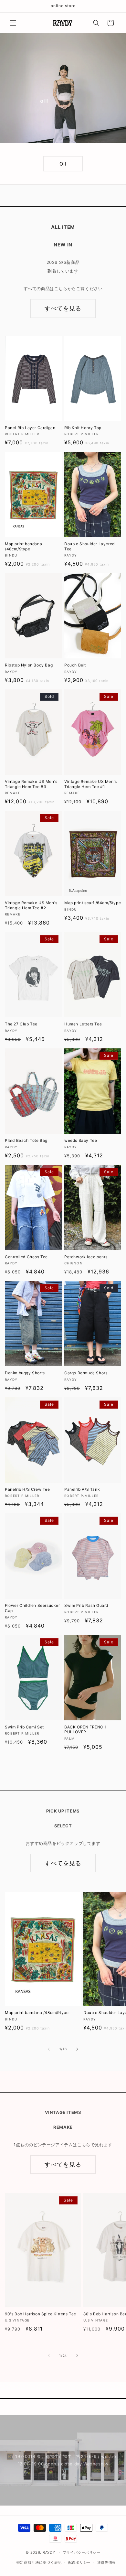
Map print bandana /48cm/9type (23, 546)
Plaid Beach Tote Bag (26, 1140)
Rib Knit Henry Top (83, 428)
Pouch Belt (75, 665)
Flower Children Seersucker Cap (32, 1608)
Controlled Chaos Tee (26, 1257)
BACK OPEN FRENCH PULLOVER (85, 1730)
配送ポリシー (79, 2562)
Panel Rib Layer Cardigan (30, 428)
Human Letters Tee (83, 1024)
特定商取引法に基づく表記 (39, 2562)
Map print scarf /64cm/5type (93, 903)
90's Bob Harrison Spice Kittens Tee (41, 2314)
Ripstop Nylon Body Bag (29, 665)
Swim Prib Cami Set (24, 1727)
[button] (13, 23)
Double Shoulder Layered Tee (89, 546)
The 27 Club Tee (21, 1024)
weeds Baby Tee (81, 1140)
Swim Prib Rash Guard (86, 1605)
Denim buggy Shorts (25, 1373)
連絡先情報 (107, 2562)
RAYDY (49, 2552)
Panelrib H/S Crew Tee (27, 1489)
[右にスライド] (77, 2049)
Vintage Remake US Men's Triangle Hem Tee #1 (91, 784)
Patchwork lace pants (86, 1257)
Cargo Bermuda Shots (86, 1373)
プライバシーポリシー (82, 2552)
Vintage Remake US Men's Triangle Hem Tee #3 (31, 784)
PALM (63, 164)
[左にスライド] (49, 2049)
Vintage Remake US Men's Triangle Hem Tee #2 (31, 905)
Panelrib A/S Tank (82, 1489)
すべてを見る (63, 308)
